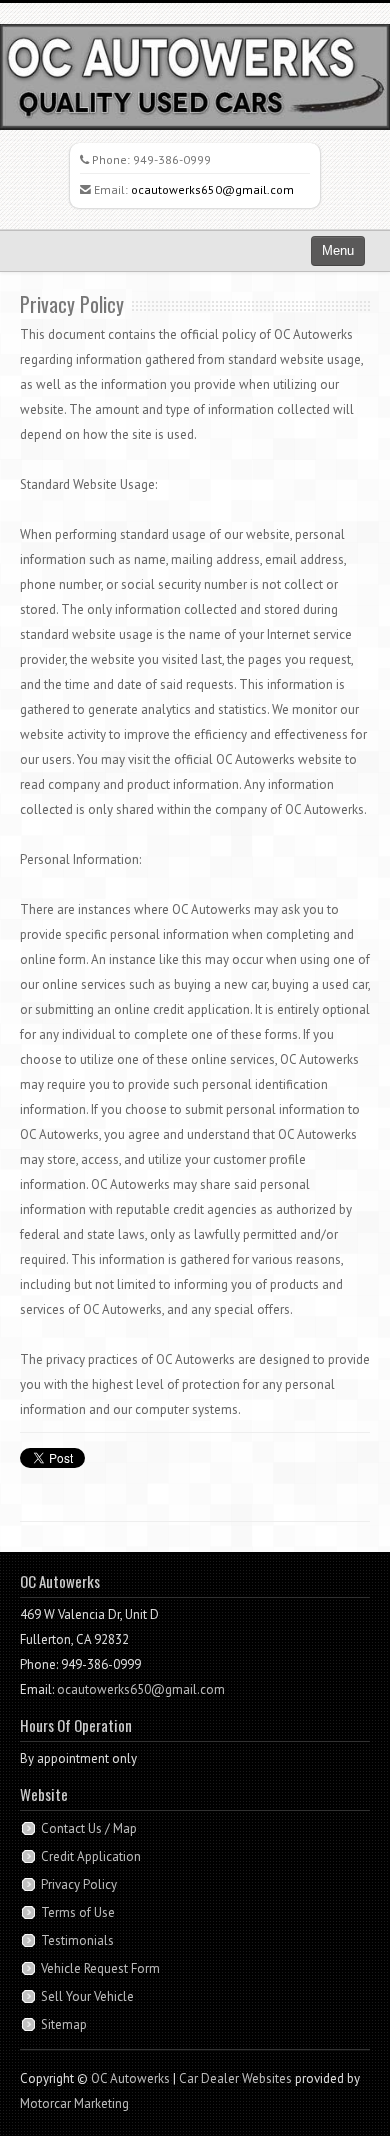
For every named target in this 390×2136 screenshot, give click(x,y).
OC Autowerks (130, 2078)
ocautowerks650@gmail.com (212, 189)
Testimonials (77, 1940)
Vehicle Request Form (100, 1968)
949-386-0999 (172, 159)
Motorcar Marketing (74, 2103)
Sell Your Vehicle (87, 1996)
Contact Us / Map (89, 1828)
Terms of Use (78, 1912)
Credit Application (91, 1856)
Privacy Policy (79, 1884)
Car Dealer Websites (235, 2078)
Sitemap (64, 2024)
